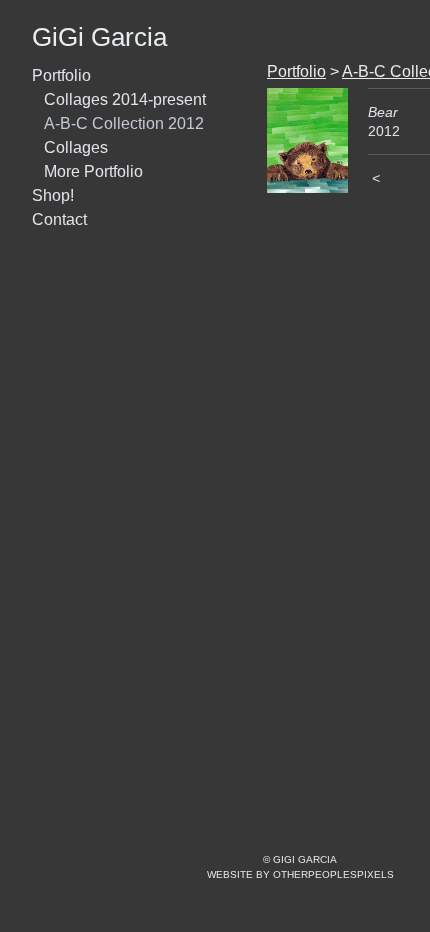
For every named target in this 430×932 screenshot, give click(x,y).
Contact (59, 219)
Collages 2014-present (125, 99)
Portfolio (61, 75)
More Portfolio (93, 171)
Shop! (53, 195)
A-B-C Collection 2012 (124, 123)
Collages (76, 147)
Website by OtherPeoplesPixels (300, 874)
